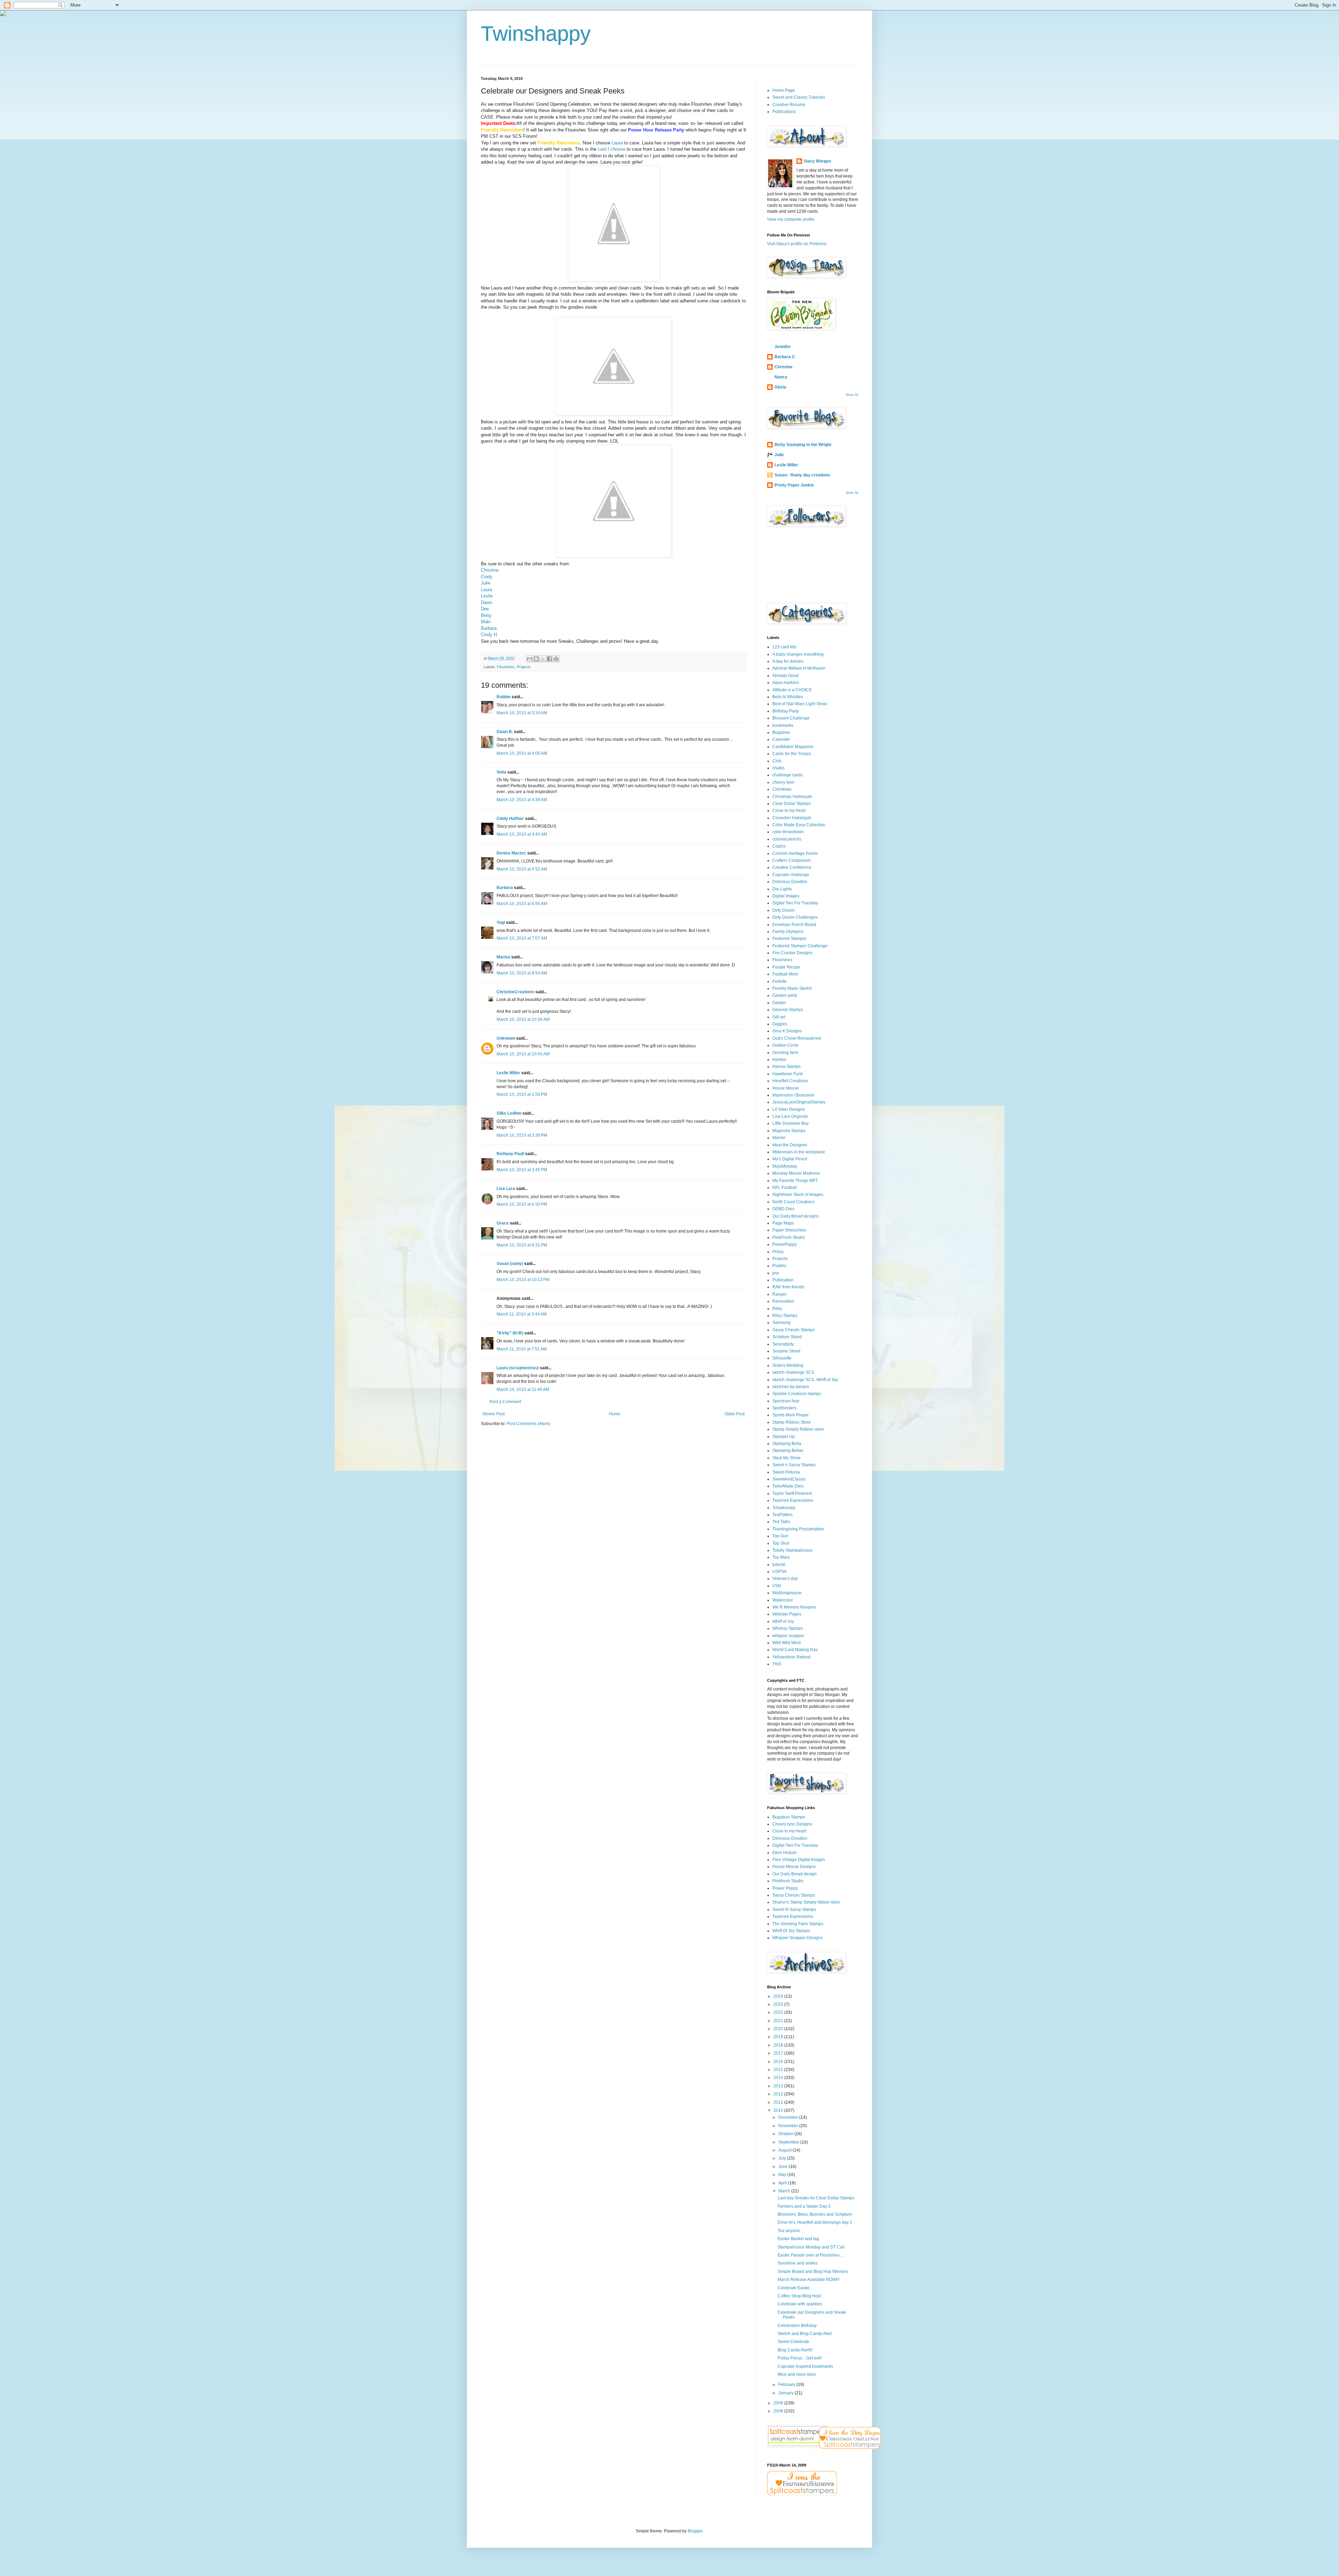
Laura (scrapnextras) (518, 1368)
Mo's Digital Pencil (790, 1159)
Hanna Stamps (786, 1067)
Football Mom (785, 974)
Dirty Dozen (784, 910)
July (783, 2158)
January (786, 2393)
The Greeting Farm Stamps (798, 1924)
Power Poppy (785, 1888)
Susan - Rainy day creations (802, 475)
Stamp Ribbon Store (792, 1422)
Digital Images (786, 896)
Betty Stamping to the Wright (803, 445)
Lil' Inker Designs (789, 1109)
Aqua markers (786, 683)
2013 (779, 2086)
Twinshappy (536, 34)
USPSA (780, 1572)
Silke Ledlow (509, 1113)
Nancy (781, 377)
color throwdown (788, 832)
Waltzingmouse (787, 1593)
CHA (777, 761)
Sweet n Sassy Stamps (794, 1465)
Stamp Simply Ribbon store (798, 1429)
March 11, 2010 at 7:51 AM (522, 1349)
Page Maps (783, 1223)
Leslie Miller (508, 1073)
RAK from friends (788, 1287)
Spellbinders (784, 1408)
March (785, 2191)
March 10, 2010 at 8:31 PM (522, 1245)
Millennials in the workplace (799, 1152)
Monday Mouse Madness (796, 1173)
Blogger (695, 2531)
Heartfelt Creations (790, 1081)
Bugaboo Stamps (789, 1817)
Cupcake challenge (791, 875)
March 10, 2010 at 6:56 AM (522, 904)
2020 (779, 2029)
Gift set (779, 1017)
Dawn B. (505, 732)
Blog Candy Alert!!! (795, 2350)
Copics (779, 846)
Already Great (785, 676)
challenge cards (788, 775)
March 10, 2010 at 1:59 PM (522, 1094)
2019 (779, 2037)
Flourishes (506, 667)
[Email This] (530, 659)
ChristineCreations (515, 992)
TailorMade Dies (788, 1486)
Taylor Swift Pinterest (792, 1493)
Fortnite (780, 981)
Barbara (489, 628)
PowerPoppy (785, 1244)
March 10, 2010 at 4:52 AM (522, 869)
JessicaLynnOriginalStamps (799, 1102)
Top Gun (780, 1536)
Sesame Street (786, 1351)
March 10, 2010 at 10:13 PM (523, 1280)
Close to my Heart (789, 1831)
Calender (781, 739)
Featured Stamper (789, 939)
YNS (777, 1664)
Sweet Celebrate (793, 2342)
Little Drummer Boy (790, 1123)
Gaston (779, 1003)
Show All (852, 395)
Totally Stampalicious (792, 1550)
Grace (503, 1223)
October (786, 2134)
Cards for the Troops (792, 754)
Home (615, 1414)
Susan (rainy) (510, 1264)
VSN (777, 1586)
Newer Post (494, 1414)
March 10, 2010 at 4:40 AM (522, 834)
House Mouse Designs (794, 1867)
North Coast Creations (793, 1202)
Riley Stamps (785, 1316)
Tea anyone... (790, 2231)
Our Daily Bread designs (796, 1216)
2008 (779, 2411)
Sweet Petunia (786, 1472)
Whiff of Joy (783, 1621)
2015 (779, 2070)
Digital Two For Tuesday (795, 903)
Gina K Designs (787, 1031)
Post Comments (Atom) (528, 1424)
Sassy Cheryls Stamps (794, 1330)
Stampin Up (784, 1437)
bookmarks (783, 725)
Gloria (780, 387)
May (783, 2175)
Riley (777, 1309)
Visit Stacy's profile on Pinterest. (797, 244)
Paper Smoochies (789, 1230)
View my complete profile (791, 219)
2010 (779, 2110)
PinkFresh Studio (789, 1237)
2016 (779, 2062)
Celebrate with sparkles (800, 2304)
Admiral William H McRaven (799, 668)
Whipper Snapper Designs (797, 1938)
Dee (485, 609)
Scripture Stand (787, 1337)
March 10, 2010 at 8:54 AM (522, 973)
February (787, 2385)
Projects (524, 667)
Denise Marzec (511, 853)
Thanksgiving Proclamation (798, 1529)
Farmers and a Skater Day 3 (804, 2206)
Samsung (781, 1323)
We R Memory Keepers (794, 1607)
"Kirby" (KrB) (510, 1333)
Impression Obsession (793, 1095)
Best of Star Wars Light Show (800, 704)
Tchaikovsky (784, 1508)
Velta (501, 772)
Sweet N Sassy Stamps (794, 1910)
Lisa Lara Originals (790, 1116)
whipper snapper (788, 1636)
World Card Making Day (795, 1650)
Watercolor (783, 1600)
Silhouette (782, 1358)
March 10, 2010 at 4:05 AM (522, 753)
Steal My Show (786, 1458)
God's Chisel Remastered (797, 1038)
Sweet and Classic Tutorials (799, 97)
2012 (779, 2094)
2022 (779, 2012)
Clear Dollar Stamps (792, 804)
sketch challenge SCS (793, 1372)
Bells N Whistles (788, 697)
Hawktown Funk (788, 1074)
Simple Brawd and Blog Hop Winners (813, 2272)
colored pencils (787, 839)
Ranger (780, 1294)
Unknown (506, 1038)
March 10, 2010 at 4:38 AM (522, 800)
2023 (779, 2004)
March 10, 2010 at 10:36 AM (523, 1019)
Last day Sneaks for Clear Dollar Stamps (816, 2198)
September (789, 2142)
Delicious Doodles (790, 882)
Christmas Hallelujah (792, 797)
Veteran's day (785, 1579)
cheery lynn (783, 782)
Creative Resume (789, 105)
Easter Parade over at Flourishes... (810, 2255)
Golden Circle (785, 1045)
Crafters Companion (792, 860)
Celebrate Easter (794, 2288)
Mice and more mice (797, 2374)
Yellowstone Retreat (791, 1657)
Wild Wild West (786, 1643)
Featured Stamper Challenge (800, 946)
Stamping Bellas (788, 1451)
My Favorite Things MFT (795, 1181)
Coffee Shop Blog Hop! (799, 2296)
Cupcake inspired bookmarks (805, 2366)
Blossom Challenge (791, 718)
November (789, 2126)
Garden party (785, 995)
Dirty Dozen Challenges (795, 917)
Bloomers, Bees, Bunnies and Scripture (815, 2214)
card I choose (611, 149)
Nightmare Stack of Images (798, 1195)
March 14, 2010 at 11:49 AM (523, 1389)
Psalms (779, 1266)
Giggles (780, 1024)
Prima (778, 1252)
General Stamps (788, 1010)
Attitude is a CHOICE (792, 690)
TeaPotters (782, 1515)
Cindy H (489, 635)
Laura (617, 143)
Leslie (487, 596)
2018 (779, 2045)
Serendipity (783, 1344)
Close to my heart (789, 811)
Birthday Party (786, 711)
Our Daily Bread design (795, 1874)
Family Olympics (788, 932)
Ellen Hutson (785, 1853)
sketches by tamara (791, 1387)
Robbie (504, 697)
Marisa (503, 957)
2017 (779, 2053)
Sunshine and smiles (797, 2263)
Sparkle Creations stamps (797, 1394)
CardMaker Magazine (793, 747)
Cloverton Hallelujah (792, 818)
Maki (486, 622)
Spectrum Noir (786, 1401)
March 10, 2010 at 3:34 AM (522, 713)
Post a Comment (505, 1402)
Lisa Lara (506, 1189)
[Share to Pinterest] (556, 659)
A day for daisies (788, 661)
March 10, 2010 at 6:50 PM (522, 1204)
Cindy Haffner (510, 819)
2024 (779, 1996)
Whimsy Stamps (788, 1628)
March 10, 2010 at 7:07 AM (522, 938)
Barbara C (785, 357)
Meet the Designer (790, 1145)
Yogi (501, 922)
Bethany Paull (510, 1154)
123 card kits (784, 647)
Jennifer (783, 347)
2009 (779, 2403)
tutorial (779, 1565)
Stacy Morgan (817, 161)
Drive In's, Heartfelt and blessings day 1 (815, 2222)
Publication (783, 1280)
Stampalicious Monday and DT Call (811, 2247)
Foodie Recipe (786, 967)
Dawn (486, 602)
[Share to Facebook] (550, 659)
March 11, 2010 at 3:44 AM (522, 1314)
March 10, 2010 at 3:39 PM (522, 1135)
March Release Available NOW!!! (808, 2280)
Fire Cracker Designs (792, 953)
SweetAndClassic (789, 1479)
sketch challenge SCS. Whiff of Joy (805, 1380)
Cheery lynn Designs (792, 1824)
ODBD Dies (783, 1209)
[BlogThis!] (536, 659)
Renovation (783, 1301)
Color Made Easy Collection (799, 825)
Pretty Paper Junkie (794, 485)
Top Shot (781, 1543)
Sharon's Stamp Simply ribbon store (806, 1902)
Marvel (779, 1138)
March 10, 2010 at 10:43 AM (523, 1054)
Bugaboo (781, 732)
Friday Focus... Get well (800, 2358)
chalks (778, 768)
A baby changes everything (798, 654)
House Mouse (786, 1088)
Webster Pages (787, 1614)
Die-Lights (782, 889)
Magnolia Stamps (789, 1131)
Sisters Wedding (788, 1365)
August (785, 2150)
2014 (779, 2078)
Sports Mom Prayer (790, 1415)
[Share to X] (543, 659)
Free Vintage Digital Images (799, 1860)
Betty (486, 615)
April (783, 2183)
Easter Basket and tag (798, 2239)
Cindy (487, 577)
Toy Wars (781, 1557)
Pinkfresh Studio (788, 1881)
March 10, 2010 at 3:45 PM (522, 1170)
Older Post (735, 1414)
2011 (779, 2102)
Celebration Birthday (797, 2326)
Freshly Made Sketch (792, 988)
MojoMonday (785, 1166)
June (784, 2167)
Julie (486, 583)
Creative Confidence (792, 867)
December (789, 2117)
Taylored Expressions (793, 1500)
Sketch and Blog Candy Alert (805, 2334)
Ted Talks (781, 1522)
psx (776, 1273)
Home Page (784, 90)
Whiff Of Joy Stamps (791, 1931)
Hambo (779, 1060)
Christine (490, 570)
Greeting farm (785, 1053)
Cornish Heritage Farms (795, 853)
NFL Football (785, 1188)
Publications (784, 112)
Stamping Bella (787, 1444)
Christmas (782, 789)
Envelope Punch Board (794, 925)
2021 (779, 2021)
